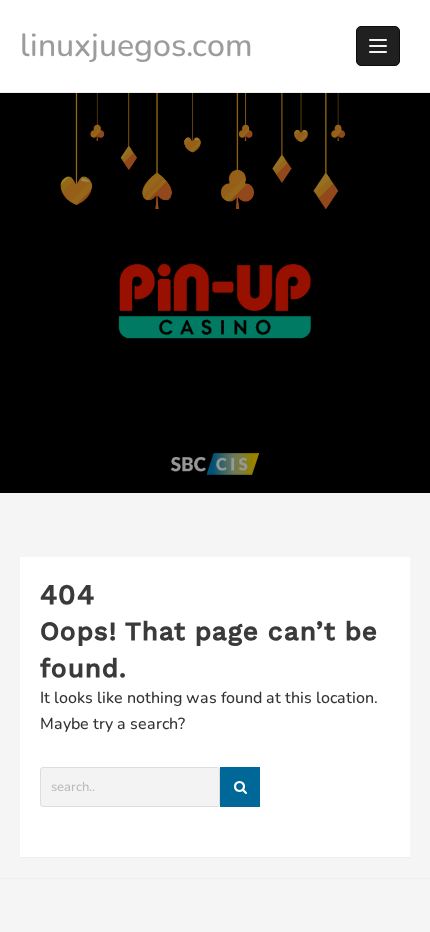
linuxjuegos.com (136, 45)
